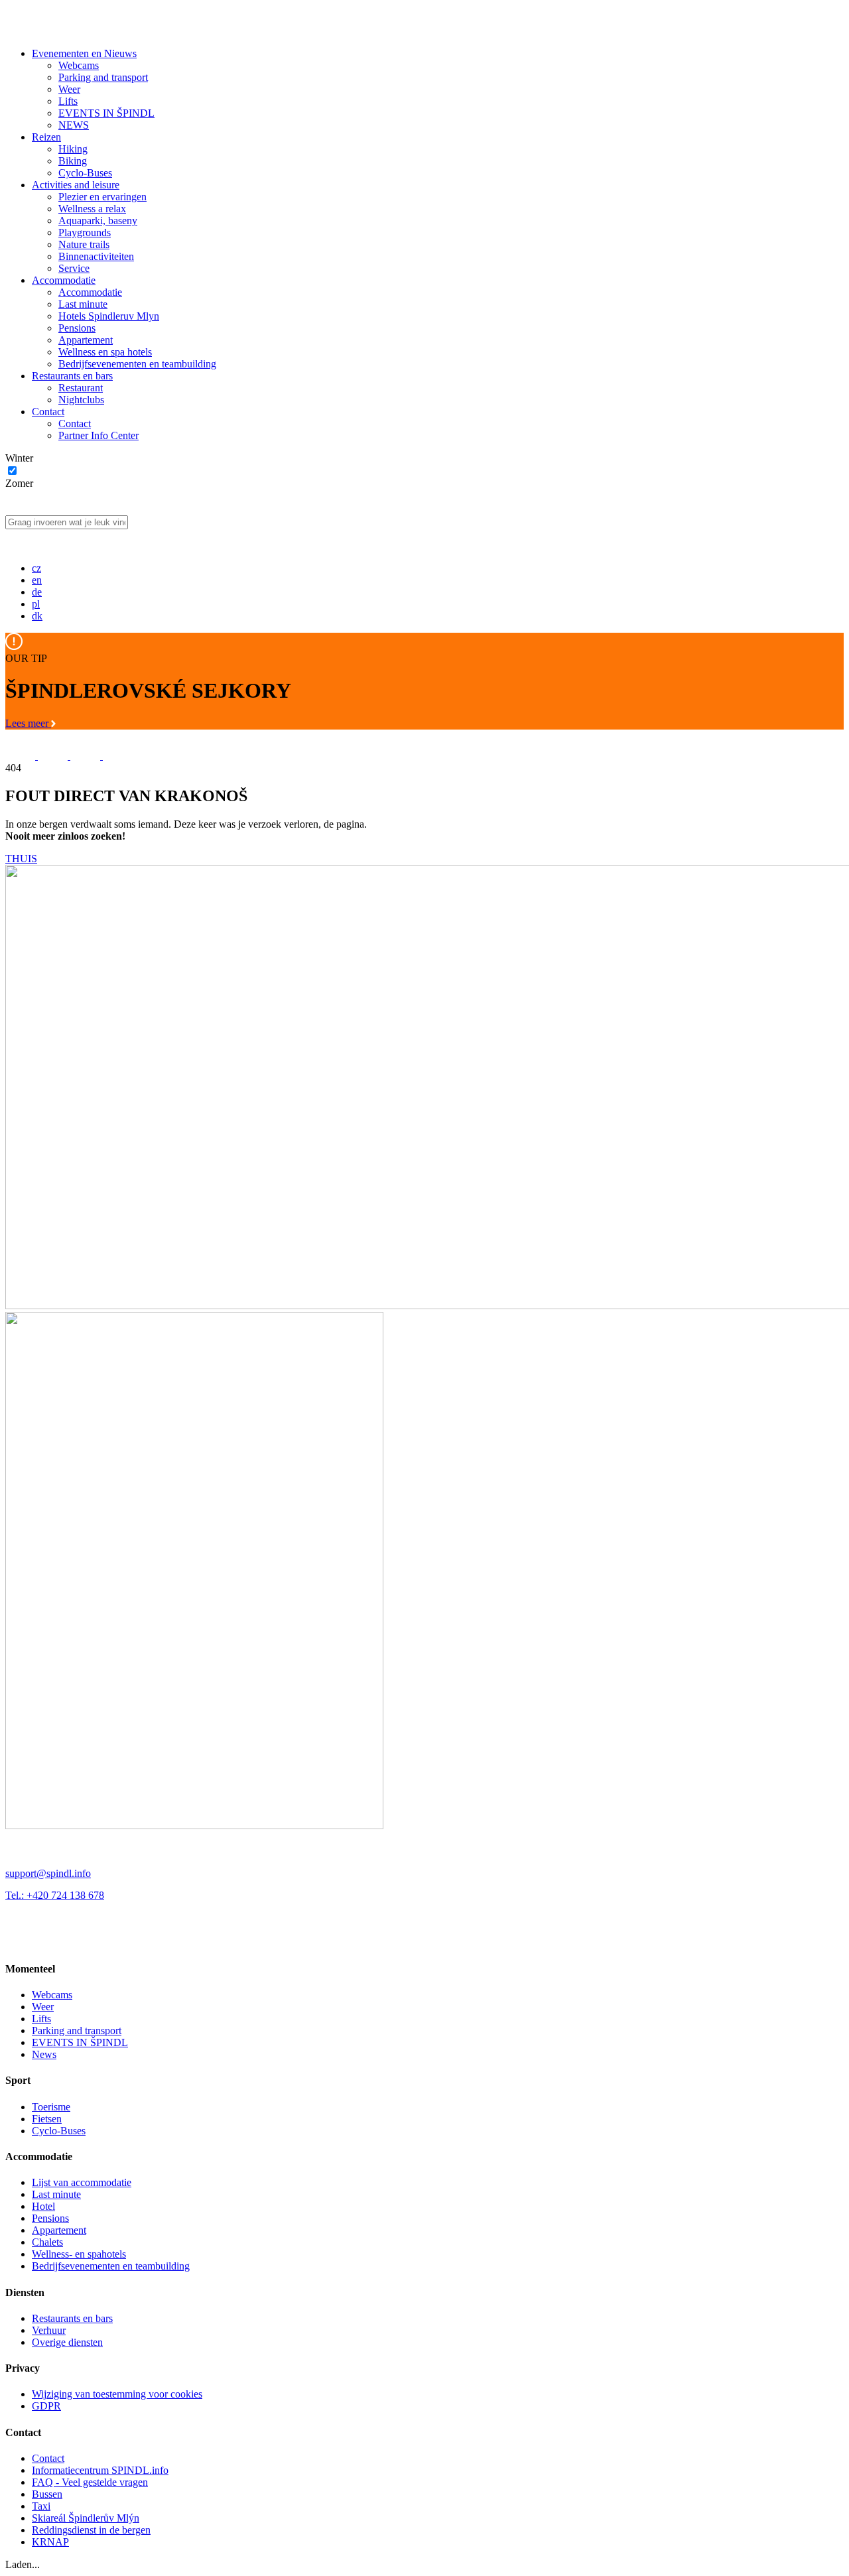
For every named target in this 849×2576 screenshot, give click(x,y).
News (44, 2054)
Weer (69, 89)
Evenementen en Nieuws (84, 53)
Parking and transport (103, 77)
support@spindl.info (48, 1873)
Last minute (83, 304)
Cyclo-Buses (85, 173)
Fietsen (47, 2119)
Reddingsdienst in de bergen (91, 2530)
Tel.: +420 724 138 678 (55, 1895)
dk (37, 616)
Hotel (43, 2206)
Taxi (41, 2506)
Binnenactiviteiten (96, 256)
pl (36, 604)
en (37, 580)
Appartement (86, 340)
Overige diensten (67, 2342)
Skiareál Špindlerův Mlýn (86, 2518)
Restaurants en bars (72, 376)
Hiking (73, 149)
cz (36, 568)
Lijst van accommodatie (82, 2182)
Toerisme (51, 2107)
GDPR (46, 2406)
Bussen (47, 2494)
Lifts (68, 101)
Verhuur (49, 2330)
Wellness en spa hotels (105, 352)
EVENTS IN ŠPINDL (106, 113)
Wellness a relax (92, 209)
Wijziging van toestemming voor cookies (117, 2394)
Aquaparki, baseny (98, 221)
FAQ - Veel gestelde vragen (90, 2482)
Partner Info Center (98, 435)
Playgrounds (85, 232)
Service (74, 268)
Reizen (46, 137)
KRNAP (50, 2542)
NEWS (74, 125)
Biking (73, 161)
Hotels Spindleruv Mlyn (109, 316)
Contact (48, 412)
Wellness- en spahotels (79, 2254)
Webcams (79, 65)
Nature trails (84, 244)
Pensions (77, 328)
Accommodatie (64, 280)
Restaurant (81, 388)
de (37, 592)
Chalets (47, 2242)
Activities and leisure (76, 185)
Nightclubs (81, 400)
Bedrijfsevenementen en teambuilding (137, 364)
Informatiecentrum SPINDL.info (100, 2470)
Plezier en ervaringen (102, 197)
